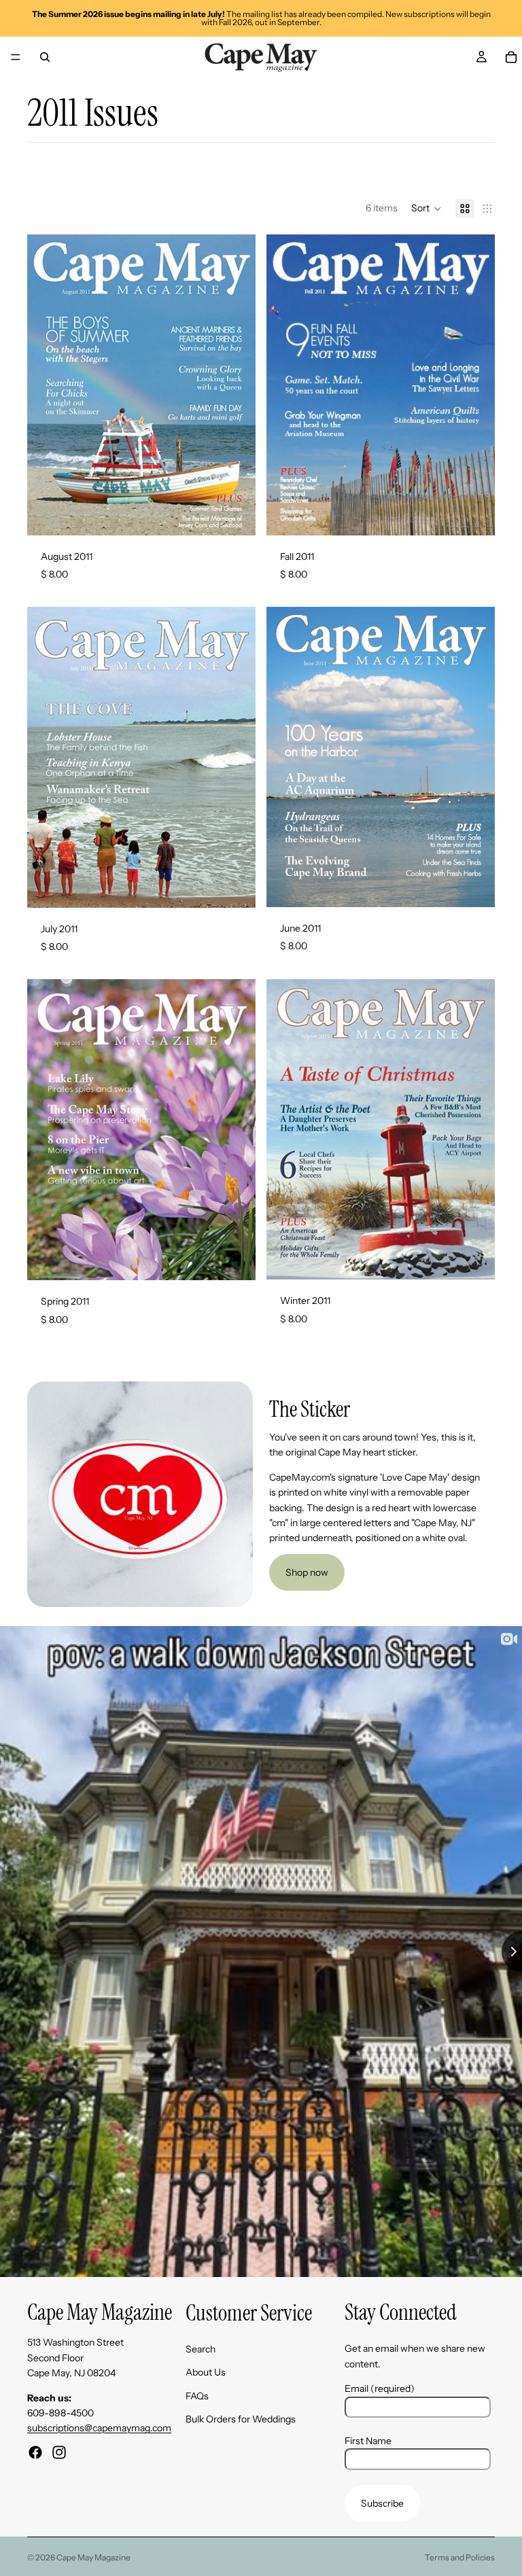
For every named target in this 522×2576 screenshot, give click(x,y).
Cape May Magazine (93, 2557)
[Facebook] (35, 2452)
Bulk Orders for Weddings (241, 2419)
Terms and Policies (460, 2557)
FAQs (197, 2395)
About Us (206, 2372)
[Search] (45, 57)
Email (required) (380, 2388)
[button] (427, 209)
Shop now (307, 1572)
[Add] (234, 514)
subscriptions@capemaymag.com (99, 2428)
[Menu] (16, 57)
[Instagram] (59, 2452)
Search (201, 2349)
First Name (368, 2440)
